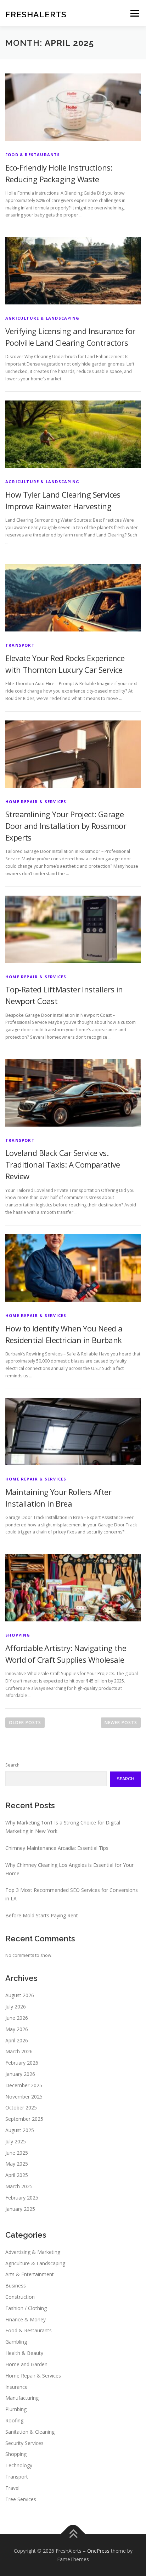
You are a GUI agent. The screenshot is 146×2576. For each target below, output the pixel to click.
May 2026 (17, 2029)
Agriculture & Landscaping (42, 318)
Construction (20, 2297)
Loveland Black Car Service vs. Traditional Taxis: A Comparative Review (63, 1164)
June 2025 (17, 2153)
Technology (19, 2465)
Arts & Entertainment (30, 2274)
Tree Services (21, 2499)
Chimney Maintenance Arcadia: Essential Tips (57, 1848)
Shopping (18, 1635)
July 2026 (16, 2007)
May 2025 (17, 2164)
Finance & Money (26, 2319)
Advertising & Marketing (33, 2252)
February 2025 (22, 2198)
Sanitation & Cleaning (30, 2432)
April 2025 (17, 2175)
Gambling (16, 2342)
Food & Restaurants (33, 155)
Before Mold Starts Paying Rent (42, 1915)
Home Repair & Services (36, 802)
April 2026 (17, 2040)
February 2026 (22, 2063)
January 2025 (20, 2209)
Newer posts (121, 1723)
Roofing (14, 2420)
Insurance (16, 2387)
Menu (134, 13)
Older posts (25, 1723)
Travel (12, 2488)
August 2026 (20, 1995)
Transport (20, 645)
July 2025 (16, 2141)
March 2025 (19, 2186)
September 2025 (24, 2119)
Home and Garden (26, 2364)
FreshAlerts (36, 14)
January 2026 (20, 2074)
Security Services (24, 2443)
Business (16, 2286)
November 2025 (24, 2097)
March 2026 (19, 2051)
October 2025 (21, 2108)
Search (12, 1765)
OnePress (98, 2551)
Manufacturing (22, 2398)
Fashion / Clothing (26, 2308)
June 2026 (17, 2018)
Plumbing (16, 2409)
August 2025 (20, 2130)
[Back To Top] (73, 2535)
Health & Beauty (24, 2353)
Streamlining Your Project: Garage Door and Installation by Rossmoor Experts (66, 826)
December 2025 (24, 2085)
